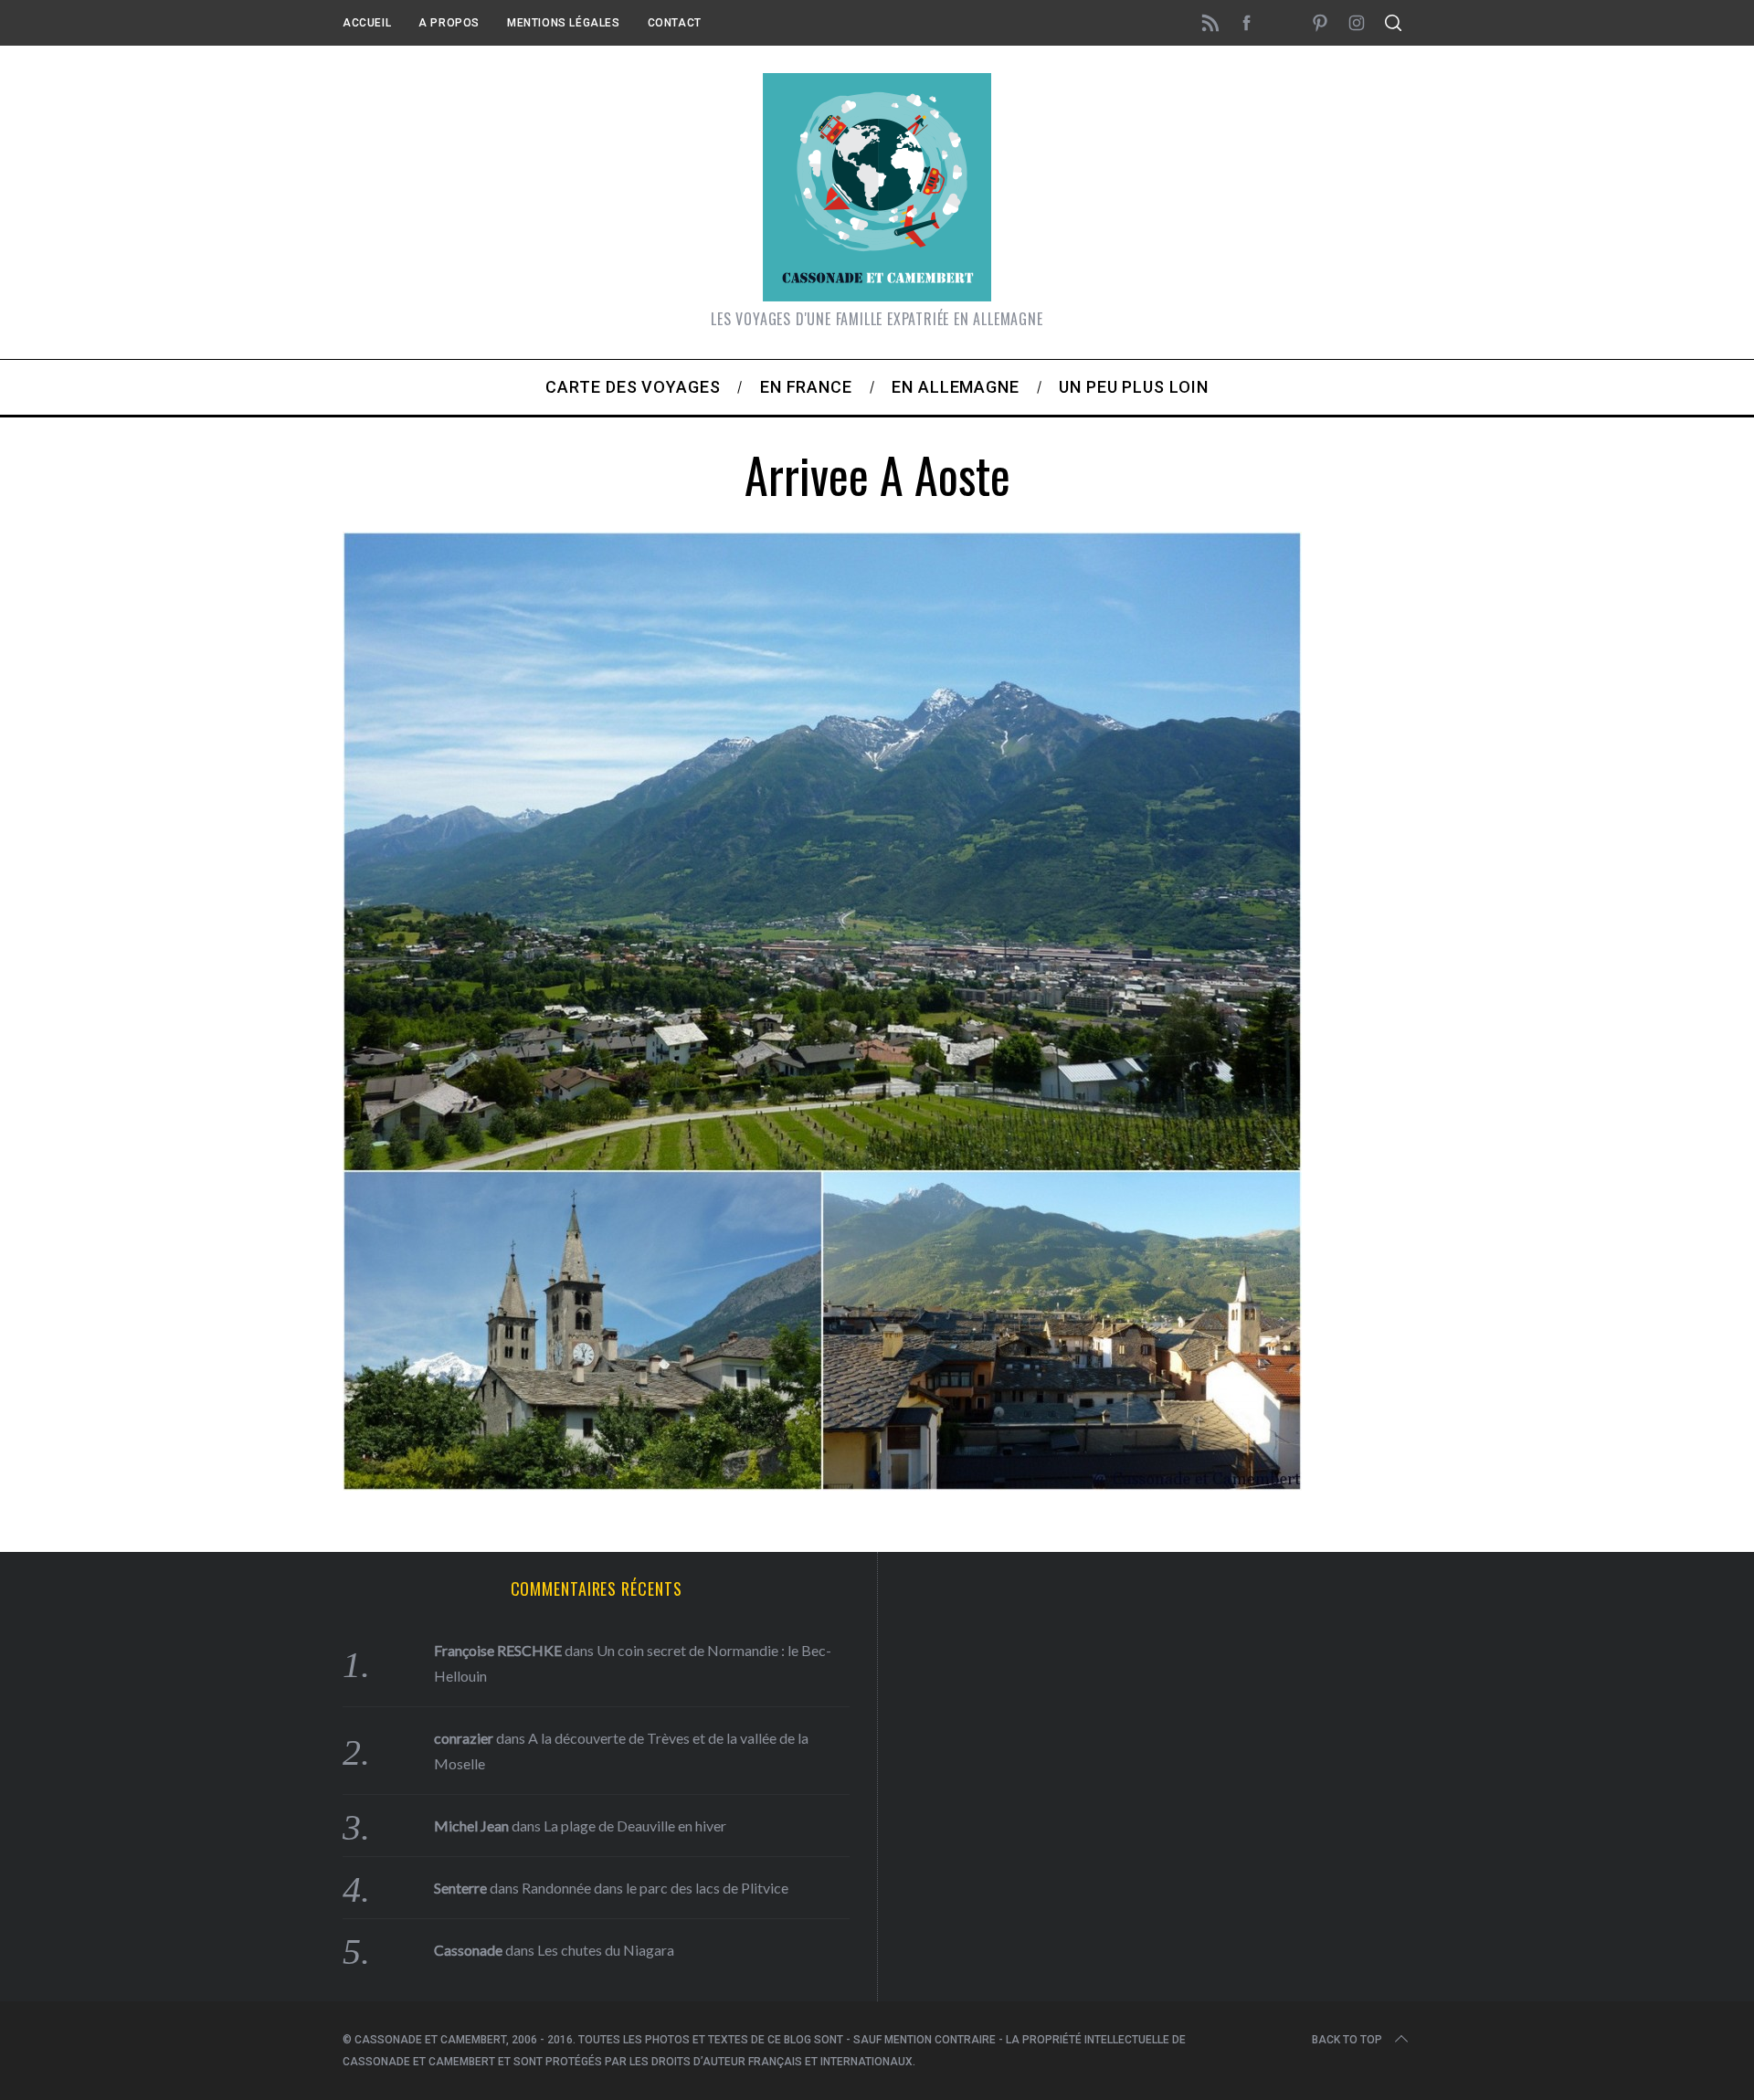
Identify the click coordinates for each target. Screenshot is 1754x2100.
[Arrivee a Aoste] (822, 1484)
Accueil (367, 23)
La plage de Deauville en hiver (635, 1826)
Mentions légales (564, 23)
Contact (675, 23)
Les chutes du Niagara (606, 1950)
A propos (449, 23)
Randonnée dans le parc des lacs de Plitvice (655, 1888)
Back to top (1347, 2040)
